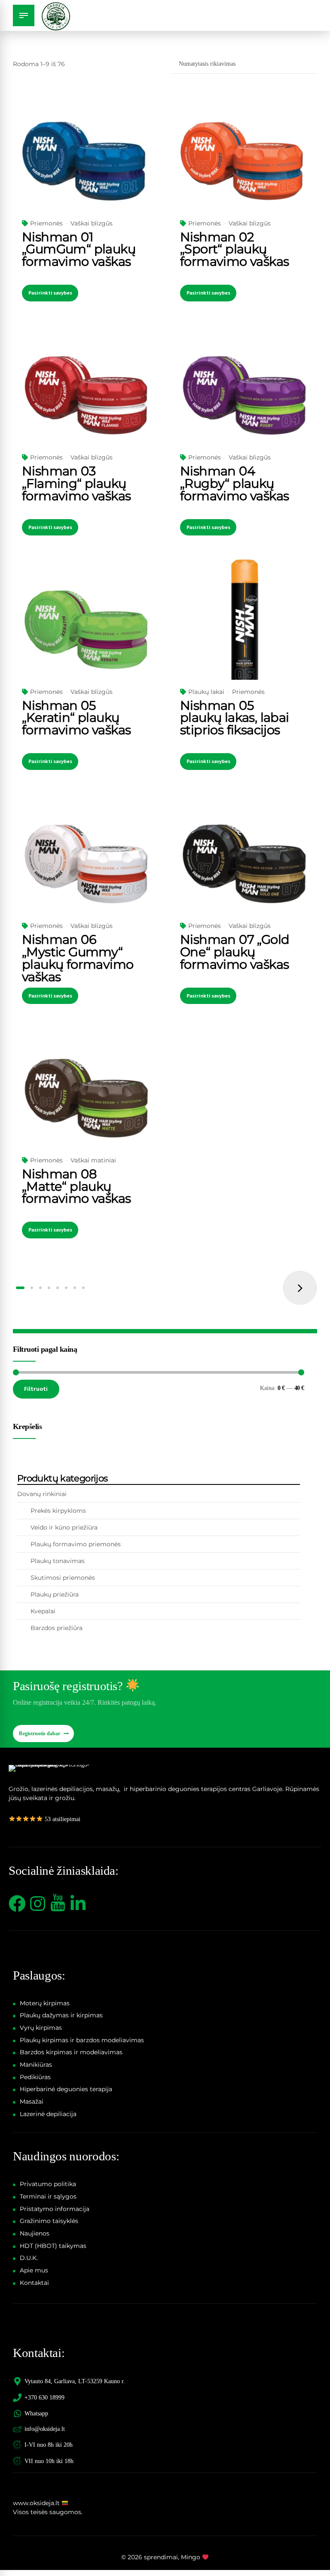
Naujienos (35, 2233)
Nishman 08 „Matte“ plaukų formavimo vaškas (76, 1186)
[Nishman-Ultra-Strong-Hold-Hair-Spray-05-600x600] (244, 630)
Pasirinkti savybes (50, 293)
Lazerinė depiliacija (48, 2114)
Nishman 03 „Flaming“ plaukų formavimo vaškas (76, 483)
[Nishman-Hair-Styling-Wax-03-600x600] (86, 395)
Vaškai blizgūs (92, 223)
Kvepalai (43, 1611)
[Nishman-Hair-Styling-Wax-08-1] (86, 1098)
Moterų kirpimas (45, 2003)
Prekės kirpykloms (58, 1511)
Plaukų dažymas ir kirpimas (61, 2015)
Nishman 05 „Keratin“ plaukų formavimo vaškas (76, 718)
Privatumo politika (48, 2184)
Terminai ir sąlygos (48, 2196)
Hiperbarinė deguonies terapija (66, 2089)
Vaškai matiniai (93, 1160)
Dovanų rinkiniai (42, 1494)
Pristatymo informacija (55, 2209)
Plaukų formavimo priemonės (76, 1544)
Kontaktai (34, 2283)
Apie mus (34, 2270)
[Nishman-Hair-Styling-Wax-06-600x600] (86, 864)
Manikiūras (36, 2065)
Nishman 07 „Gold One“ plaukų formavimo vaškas (235, 952)
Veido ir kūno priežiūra (64, 1527)
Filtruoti (36, 1389)
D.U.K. (29, 2258)
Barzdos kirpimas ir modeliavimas (71, 2052)
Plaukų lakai (206, 692)
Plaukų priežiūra (55, 1594)
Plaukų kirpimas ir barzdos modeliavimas (82, 2040)
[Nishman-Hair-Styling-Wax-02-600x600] (244, 161)
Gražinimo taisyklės (49, 2221)
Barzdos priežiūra (57, 1628)
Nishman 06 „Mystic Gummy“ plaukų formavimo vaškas (78, 958)
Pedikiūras (35, 2077)
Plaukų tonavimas (58, 1561)
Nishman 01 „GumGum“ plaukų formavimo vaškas (79, 249)
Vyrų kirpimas (41, 2028)
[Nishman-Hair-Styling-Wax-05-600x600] (86, 630)
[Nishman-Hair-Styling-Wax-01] (86, 161)
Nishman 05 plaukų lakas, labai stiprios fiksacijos (235, 718)
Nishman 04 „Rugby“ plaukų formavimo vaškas (234, 483)
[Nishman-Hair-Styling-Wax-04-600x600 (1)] (244, 395)
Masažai (32, 2102)
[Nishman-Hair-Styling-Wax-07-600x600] (244, 864)
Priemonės (46, 223)
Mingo (191, 2557)
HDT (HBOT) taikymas (53, 2246)
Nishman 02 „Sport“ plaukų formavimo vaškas (234, 249)
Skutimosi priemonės (63, 1578)
